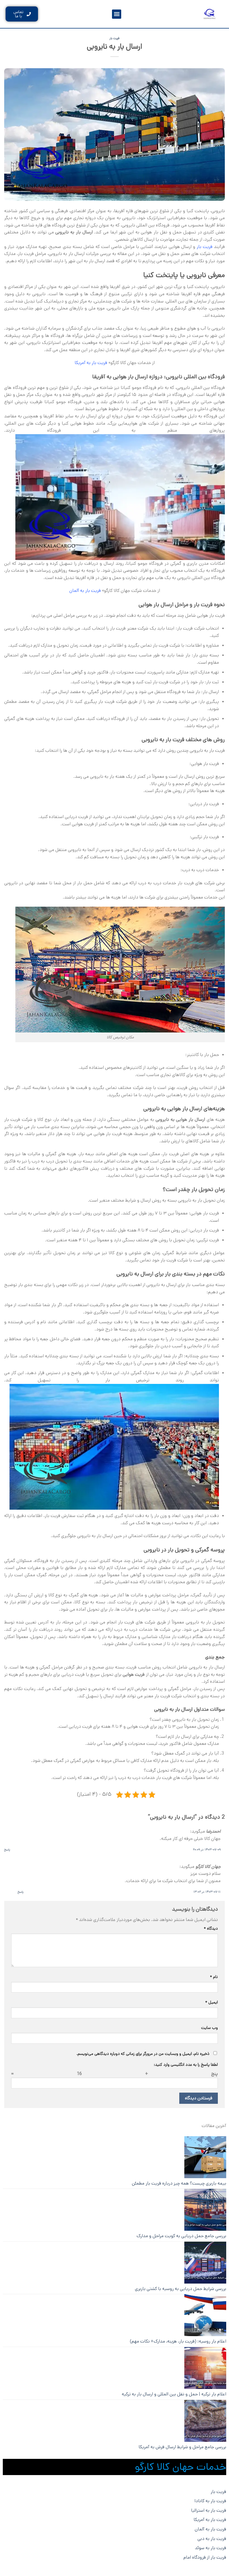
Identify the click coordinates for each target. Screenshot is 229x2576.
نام (214, 1977)
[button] (117, 14)
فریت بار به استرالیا (209, 2510)
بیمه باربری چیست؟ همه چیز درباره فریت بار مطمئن (179, 2183)
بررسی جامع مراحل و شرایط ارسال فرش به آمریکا (182, 2447)
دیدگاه (211, 1929)
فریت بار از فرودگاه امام (205, 2557)
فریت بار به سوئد (211, 2548)
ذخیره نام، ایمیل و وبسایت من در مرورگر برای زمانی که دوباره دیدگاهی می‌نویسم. (143, 2054)
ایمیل (212, 2002)
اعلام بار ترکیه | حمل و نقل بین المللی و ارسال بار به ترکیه (174, 2394)
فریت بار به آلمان (210, 2529)
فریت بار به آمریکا (91, 363)
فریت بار (115, 38)
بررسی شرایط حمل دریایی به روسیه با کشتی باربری (181, 2289)
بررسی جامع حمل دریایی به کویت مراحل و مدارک (181, 2236)
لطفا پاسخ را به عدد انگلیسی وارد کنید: (186, 2065)
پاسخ (7, 1850)
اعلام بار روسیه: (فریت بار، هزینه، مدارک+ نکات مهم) (178, 2341)
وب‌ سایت (209, 2028)
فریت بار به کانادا (210, 2501)
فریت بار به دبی (212, 2539)
